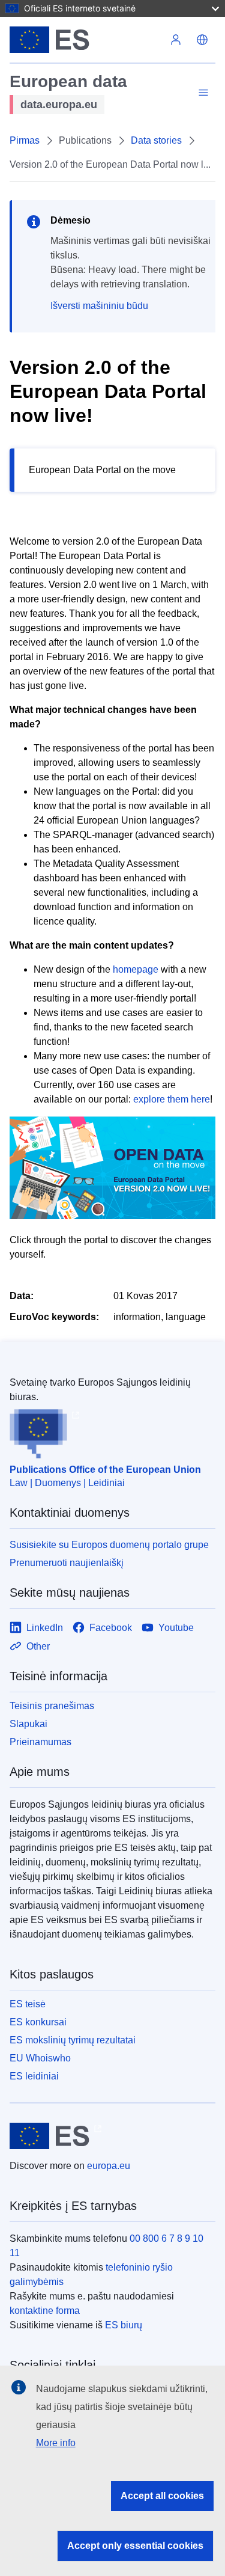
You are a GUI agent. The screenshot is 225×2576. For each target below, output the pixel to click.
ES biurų (124, 2325)
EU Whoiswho (40, 2058)
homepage (136, 969)
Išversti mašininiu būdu (99, 306)
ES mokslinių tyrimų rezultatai (73, 2040)
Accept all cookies (162, 2496)
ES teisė (28, 2004)
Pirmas (25, 140)
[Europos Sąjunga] (86, 40)
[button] (202, 40)
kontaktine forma (45, 2311)
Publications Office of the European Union (105, 1470)
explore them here (172, 1099)
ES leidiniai (34, 2076)
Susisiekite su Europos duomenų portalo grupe (109, 1545)
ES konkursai (38, 2022)
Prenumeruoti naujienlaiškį (67, 1563)
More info (56, 2443)
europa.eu (109, 2166)
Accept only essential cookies (135, 2546)
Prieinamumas (40, 1742)
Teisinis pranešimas (52, 1706)
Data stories (156, 140)
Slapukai (28, 1724)
